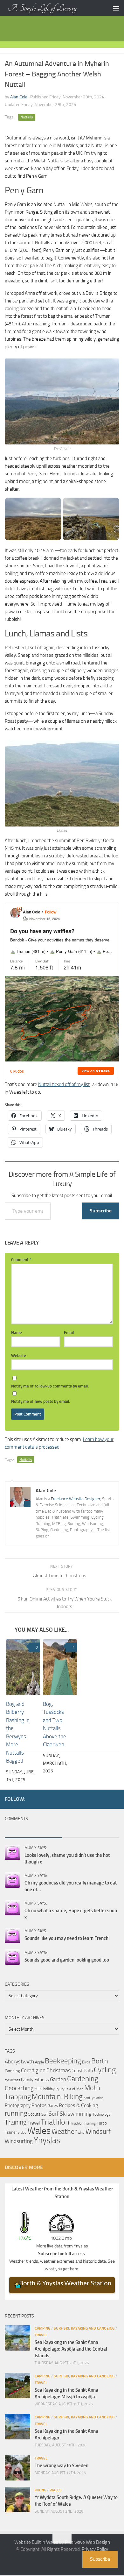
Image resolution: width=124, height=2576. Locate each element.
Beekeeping (63, 2061)
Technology (101, 2115)
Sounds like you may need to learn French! (67, 1939)
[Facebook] (75, 1799)
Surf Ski (58, 2114)
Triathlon (55, 2122)
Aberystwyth (19, 2062)
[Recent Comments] (33, 1832)
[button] (33, 519)
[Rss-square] (115, 1799)
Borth (100, 2062)
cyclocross (12, 2080)
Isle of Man (74, 2089)
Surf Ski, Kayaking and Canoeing (84, 2329)
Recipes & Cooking (78, 2106)
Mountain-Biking (57, 2097)
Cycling (105, 2070)
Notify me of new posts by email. (41, 1401)
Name (17, 1333)
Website (19, 1355)
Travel (34, 2123)
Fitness (42, 2080)
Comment (21, 1260)
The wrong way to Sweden (62, 2466)
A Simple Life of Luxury (42, 8)
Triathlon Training (83, 2124)
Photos (39, 2106)
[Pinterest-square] (95, 1799)
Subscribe (101, 1211)
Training (16, 2123)
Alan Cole (19, 97)
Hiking (40, 2490)
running (16, 2114)
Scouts (34, 2115)
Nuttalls (27, 117)
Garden (58, 2080)
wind (81, 2133)
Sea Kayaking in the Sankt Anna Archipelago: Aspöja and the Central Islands (71, 2349)
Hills (38, 2089)
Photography (18, 2106)
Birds (86, 2062)
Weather (64, 2132)
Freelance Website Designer (76, 1499)
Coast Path (82, 2071)
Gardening (83, 2079)
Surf (45, 2115)
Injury (60, 2089)
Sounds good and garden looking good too (67, 1960)
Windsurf (98, 2132)
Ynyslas (47, 2141)
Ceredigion (33, 2071)
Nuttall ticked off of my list (64, 1084)
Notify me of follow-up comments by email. (50, 1386)
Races (53, 2106)
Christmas (59, 2071)
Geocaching (19, 2088)
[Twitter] (85, 1799)
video (22, 2133)
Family (27, 2080)
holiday (49, 2089)
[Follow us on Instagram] (105, 1799)
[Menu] (116, 8)
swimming (80, 2114)
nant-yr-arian (93, 2098)
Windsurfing (19, 2141)
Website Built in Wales (36, 2543)
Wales (39, 2131)
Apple (39, 2062)
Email (69, 1333)
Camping (12, 2071)
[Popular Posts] (91, 1832)
